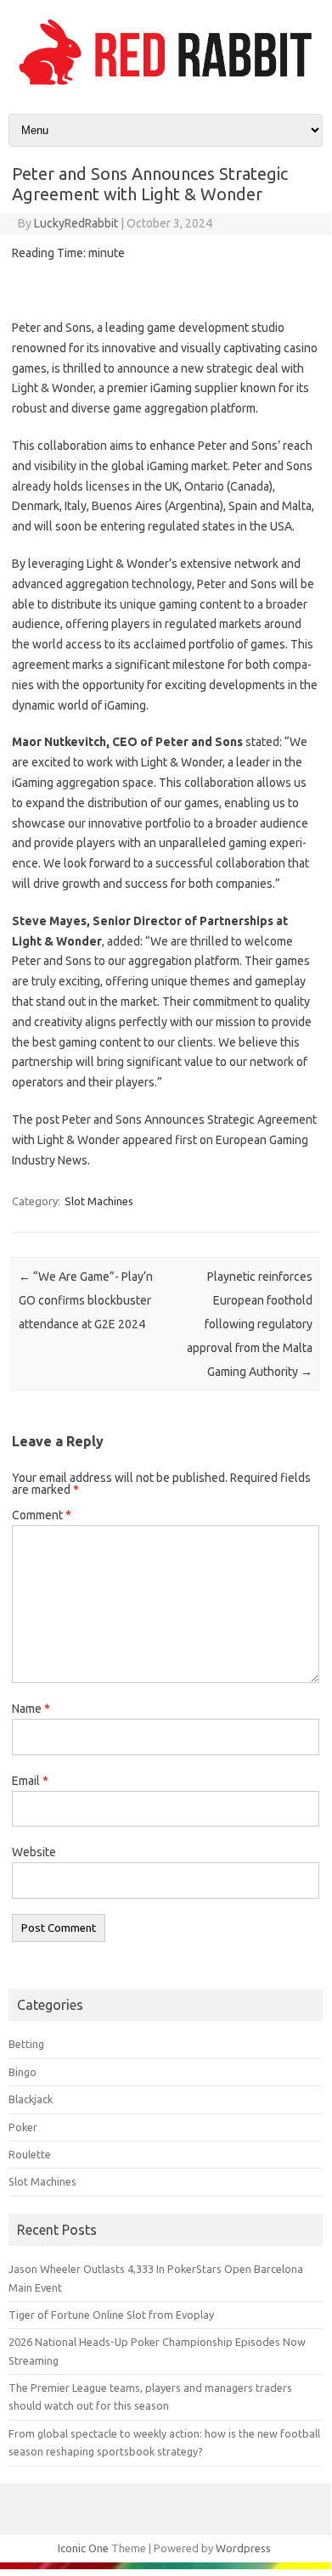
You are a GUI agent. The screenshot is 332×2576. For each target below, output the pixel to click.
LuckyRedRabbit (76, 223)
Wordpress (243, 2548)
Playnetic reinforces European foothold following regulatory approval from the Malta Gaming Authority (250, 1324)
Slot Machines (99, 1201)
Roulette (30, 2154)
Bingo (23, 2072)
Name (31, 1709)
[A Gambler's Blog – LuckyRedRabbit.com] (166, 85)
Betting (26, 2044)
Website (34, 1852)
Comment (42, 1515)
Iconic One (83, 2548)
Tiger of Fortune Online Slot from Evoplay (111, 2315)
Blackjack (31, 2099)
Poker (23, 2127)
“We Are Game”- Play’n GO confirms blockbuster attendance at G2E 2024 (86, 1300)
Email (30, 1781)
